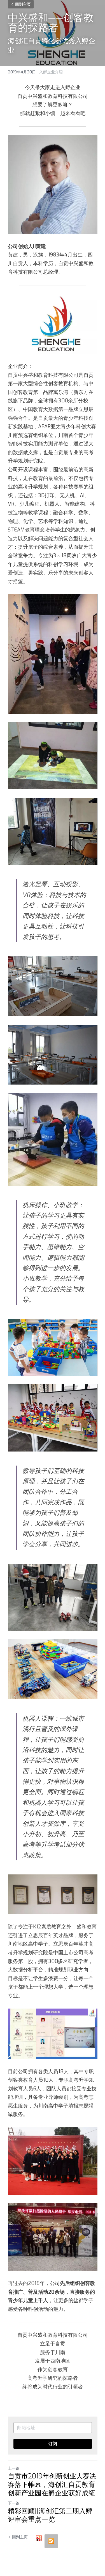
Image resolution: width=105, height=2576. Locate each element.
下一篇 (14, 2503)
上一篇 (14, 2468)
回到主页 (23, 4)
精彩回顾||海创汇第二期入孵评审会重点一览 (50, 2515)
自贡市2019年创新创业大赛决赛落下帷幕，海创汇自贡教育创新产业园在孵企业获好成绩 (52, 2485)
